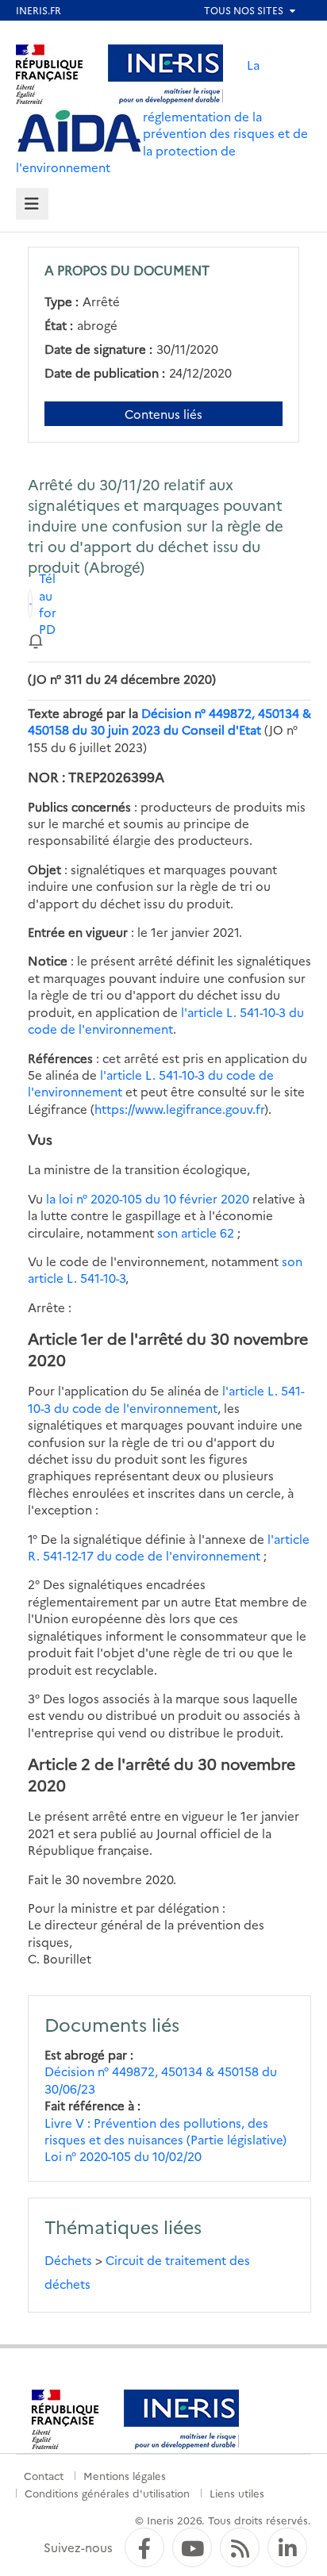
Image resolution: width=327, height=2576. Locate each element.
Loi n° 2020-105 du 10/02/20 (123, 2156)
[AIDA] (79, 132)
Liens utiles (237, 2493)
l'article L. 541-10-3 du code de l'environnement (166, 1020)
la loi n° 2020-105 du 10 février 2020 (148, 1198)
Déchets (68, 2260)
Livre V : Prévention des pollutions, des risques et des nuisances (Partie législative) (165, 2131)
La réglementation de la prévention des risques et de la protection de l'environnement (162, 116)
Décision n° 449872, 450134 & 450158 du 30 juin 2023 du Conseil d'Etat (169, 721)
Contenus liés (163, 414)
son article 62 (196, 1232)
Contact (44, 2475)
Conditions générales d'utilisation (107, 2493)
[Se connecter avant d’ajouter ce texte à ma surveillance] (36, 640)
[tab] (32, 204)
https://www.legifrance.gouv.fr (179, 1109)
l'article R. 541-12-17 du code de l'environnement (169, 1547)
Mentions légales (125, 2475)
